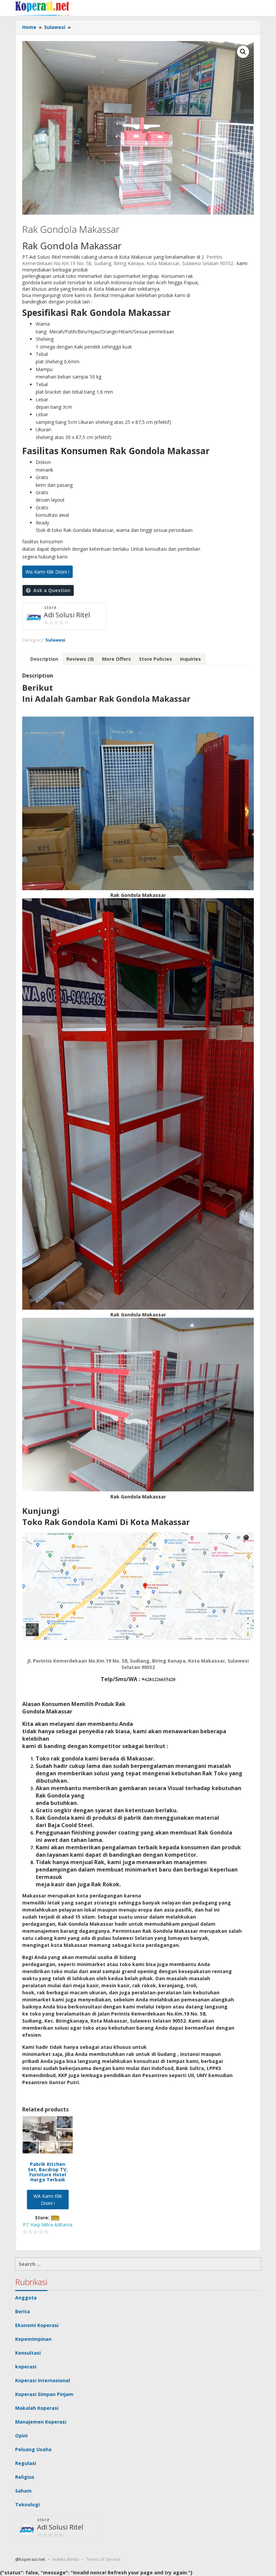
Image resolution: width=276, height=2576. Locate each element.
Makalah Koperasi (37, 2408)
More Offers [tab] (116, 659)
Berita (23, 2311)
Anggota (26, 2298)
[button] (243, 52)
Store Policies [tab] (156, 659)
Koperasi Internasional (43, 2380)
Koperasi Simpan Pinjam (44, 2394)
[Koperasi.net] (42, 8)
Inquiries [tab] (191, 659)
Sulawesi (55, 640)
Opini (21, 2436)
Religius (25, 2477)
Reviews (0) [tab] (80, 659)
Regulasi (26, 2463)
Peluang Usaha (33, 2449)
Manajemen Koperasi (41, 2422)
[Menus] (256, 8)
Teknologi (27, 2505)
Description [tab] (44, 659)
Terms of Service (103, 2559)
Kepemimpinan (33, 2339)
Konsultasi (28, 2353)
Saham (23, 2491)
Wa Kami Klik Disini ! (47, 572)
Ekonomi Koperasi (37, 2325)
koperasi (26, 2367)
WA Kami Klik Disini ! (48, 2200)
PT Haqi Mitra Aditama (48, 2225)
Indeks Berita (66, 2559)
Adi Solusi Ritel (67, 615)
